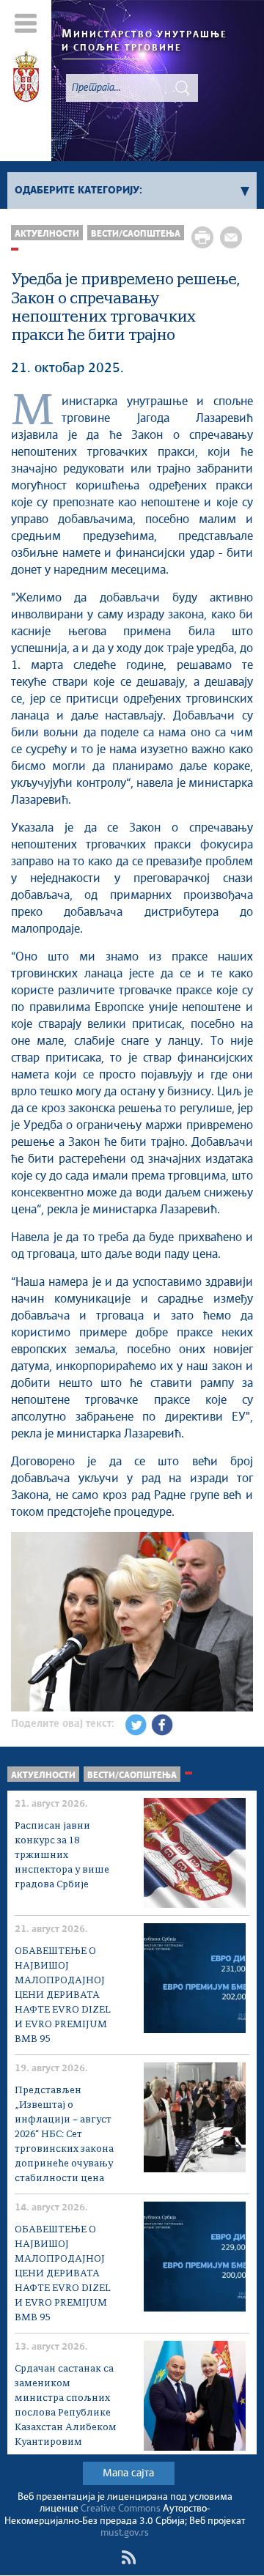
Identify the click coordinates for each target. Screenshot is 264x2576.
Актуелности (47, 234)
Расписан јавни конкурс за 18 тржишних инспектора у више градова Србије (62, 1855)
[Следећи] (240, 1624)
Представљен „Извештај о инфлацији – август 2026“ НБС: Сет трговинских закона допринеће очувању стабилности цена (64, 2135)
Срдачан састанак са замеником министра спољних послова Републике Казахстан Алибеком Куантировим (66, 2406)
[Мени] (26, 23)
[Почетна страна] (26, 79)
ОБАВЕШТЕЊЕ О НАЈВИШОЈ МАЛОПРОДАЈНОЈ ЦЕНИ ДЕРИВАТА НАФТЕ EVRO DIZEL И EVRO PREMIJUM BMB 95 (63, 1995)
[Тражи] (183, 88)
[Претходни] (24, 1624)
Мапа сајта (128, 2473)
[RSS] (128, 2558)
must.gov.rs (125, 2533)
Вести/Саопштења (136, 234)
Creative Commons (121, 2509)
